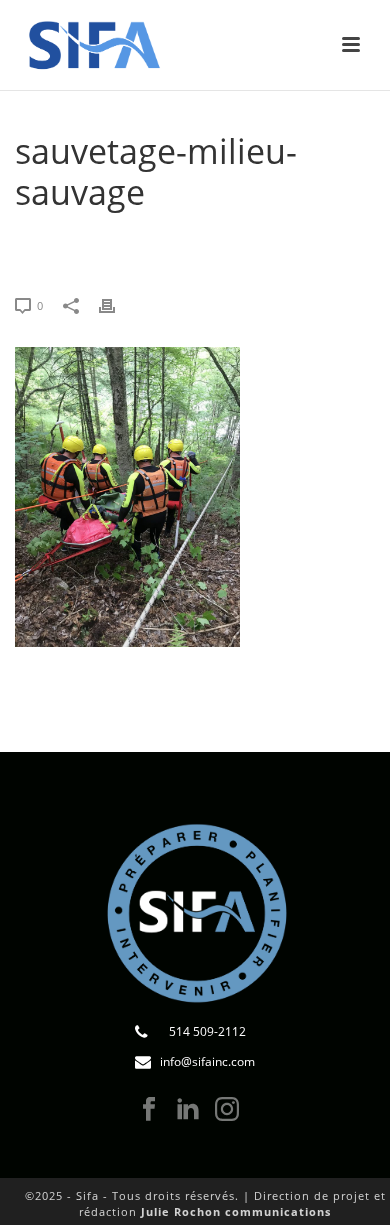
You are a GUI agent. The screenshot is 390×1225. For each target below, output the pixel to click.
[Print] (117, 304)
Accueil (65, 243)
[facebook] (149, 1110)
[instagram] (227, 1110)
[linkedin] (188, 1110)
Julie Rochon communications (236, 1211)
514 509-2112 (207, 1031)
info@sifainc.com (207, 1061)
